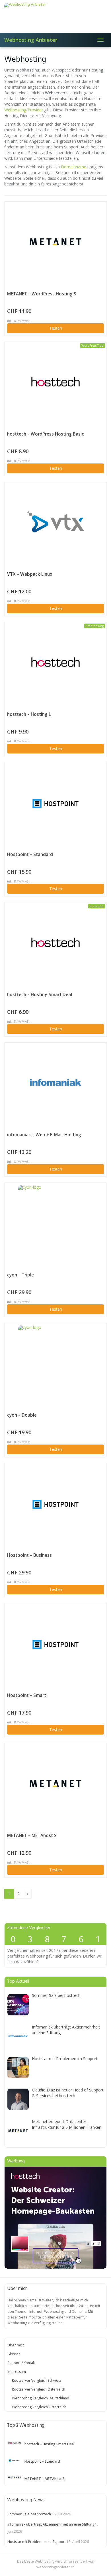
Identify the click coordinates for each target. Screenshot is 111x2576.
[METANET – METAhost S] (55, 1783)
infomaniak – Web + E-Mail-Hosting (44, 1135)
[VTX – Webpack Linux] (55, 522)
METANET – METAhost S (32, 1836)
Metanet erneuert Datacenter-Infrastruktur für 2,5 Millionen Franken (67, 2124)
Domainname (74, 167)
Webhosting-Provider (24, 110)
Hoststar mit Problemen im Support (65, 2059)
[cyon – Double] (55, 1363)
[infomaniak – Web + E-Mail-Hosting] (55, 1082)
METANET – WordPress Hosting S (42, 294)
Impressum (17, 2372)
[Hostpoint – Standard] (55, 802)
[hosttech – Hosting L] (55, 662)
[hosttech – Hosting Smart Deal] (55, 942)
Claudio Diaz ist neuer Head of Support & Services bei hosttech (68, 2093)
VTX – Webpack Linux (30, 574)
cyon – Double (22, 1415)
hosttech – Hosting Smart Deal (40, 995)
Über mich (16, 2345)
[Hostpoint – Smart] (55, 1643)
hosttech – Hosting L (29, 714)
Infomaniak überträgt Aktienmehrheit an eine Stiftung (51, 2524)
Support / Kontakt (22, 2363)
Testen (56, 328)
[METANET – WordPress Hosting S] (55, 242)
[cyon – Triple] (55, 1223)
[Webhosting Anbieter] (55, 16)
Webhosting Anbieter (31, 40)
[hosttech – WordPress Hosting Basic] (55, 382)
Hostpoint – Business (29, 1555)
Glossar (14, 2354)
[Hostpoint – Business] (55, 1503)
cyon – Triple (20, 1275)
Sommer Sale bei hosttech (56, 1995)
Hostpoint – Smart (27, 1695)
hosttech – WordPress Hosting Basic (46, 434)
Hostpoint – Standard (30, 854)
